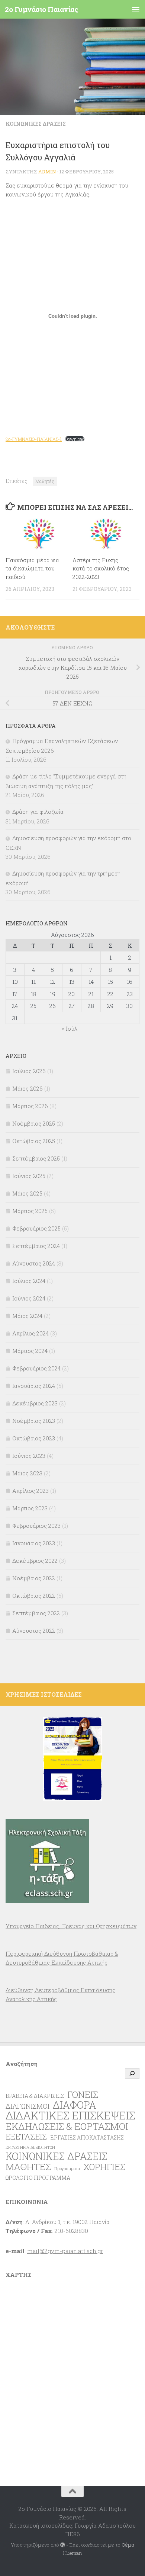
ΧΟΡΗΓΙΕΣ (104, 2167)
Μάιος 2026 (28, 1088)
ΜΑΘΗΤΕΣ (28, 2167)
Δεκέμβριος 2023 (35, 1403)
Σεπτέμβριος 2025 (36, 1158)
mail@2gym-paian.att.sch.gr (65, 2251)
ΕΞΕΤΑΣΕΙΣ (26, 2137)
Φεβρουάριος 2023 (36, 1526)
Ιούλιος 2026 (29, 1071)
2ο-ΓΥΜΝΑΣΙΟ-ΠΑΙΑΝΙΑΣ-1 (34, 439)
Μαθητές (45, 481)
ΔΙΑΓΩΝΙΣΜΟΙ (28, 2106)
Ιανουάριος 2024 (34, 1386)
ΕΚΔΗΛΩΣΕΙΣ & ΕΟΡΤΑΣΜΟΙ (67, 2126)
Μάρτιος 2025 (30, 1211)
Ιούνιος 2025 (29, 1176)
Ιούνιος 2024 (29, 1298)
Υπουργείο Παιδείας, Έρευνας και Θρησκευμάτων (71, 1926)
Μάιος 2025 (27, 1193)
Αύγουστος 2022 (34, 1631)
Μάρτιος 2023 (30, 1508)
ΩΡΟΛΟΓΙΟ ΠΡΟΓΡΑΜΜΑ (38, 2178)
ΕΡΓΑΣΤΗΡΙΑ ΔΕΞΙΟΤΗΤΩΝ (30, 2147)
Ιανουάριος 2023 (34, 1543)
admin (47, 172)
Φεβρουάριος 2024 (36, 1368)
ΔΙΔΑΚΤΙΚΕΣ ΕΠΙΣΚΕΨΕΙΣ (70, 2115)
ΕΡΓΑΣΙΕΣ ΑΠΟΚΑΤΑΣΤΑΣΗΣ (87, 2137)
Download (75, 439)
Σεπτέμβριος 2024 (36, 1246)
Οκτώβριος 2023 (34, 1438)
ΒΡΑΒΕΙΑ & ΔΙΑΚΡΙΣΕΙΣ (35, 2096)
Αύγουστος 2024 (34, 1263)
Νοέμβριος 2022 (34, 1578)
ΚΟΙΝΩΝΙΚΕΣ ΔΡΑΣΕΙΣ (36, 124)
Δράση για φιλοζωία (38, 812)
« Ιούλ (70, 1028)
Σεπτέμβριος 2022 (36, 1613)
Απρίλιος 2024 (30, 1333)
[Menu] (136, 9)
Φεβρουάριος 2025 (36, 1228)
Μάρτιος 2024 (30, 1351)
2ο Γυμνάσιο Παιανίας (41, 9)
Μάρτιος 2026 (30, 1106)
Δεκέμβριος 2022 (35, 1561)
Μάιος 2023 (27, 1473)
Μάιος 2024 (27, 1316)
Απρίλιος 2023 (30, 1491)
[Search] (132, 2073)
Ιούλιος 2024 (29, 1281)
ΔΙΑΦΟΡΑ (75, 2105)
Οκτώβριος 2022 (34, 1596)
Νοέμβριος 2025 (34, 1123)
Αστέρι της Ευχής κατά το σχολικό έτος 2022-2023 (101, 568)
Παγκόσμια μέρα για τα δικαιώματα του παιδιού (32, 568)
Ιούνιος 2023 (29, 1456)
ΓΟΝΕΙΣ (83, 2095)
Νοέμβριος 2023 (34, 1421)
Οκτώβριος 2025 (34, 1141)
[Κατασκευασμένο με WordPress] (63, 2545)
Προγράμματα (67, 2169)
